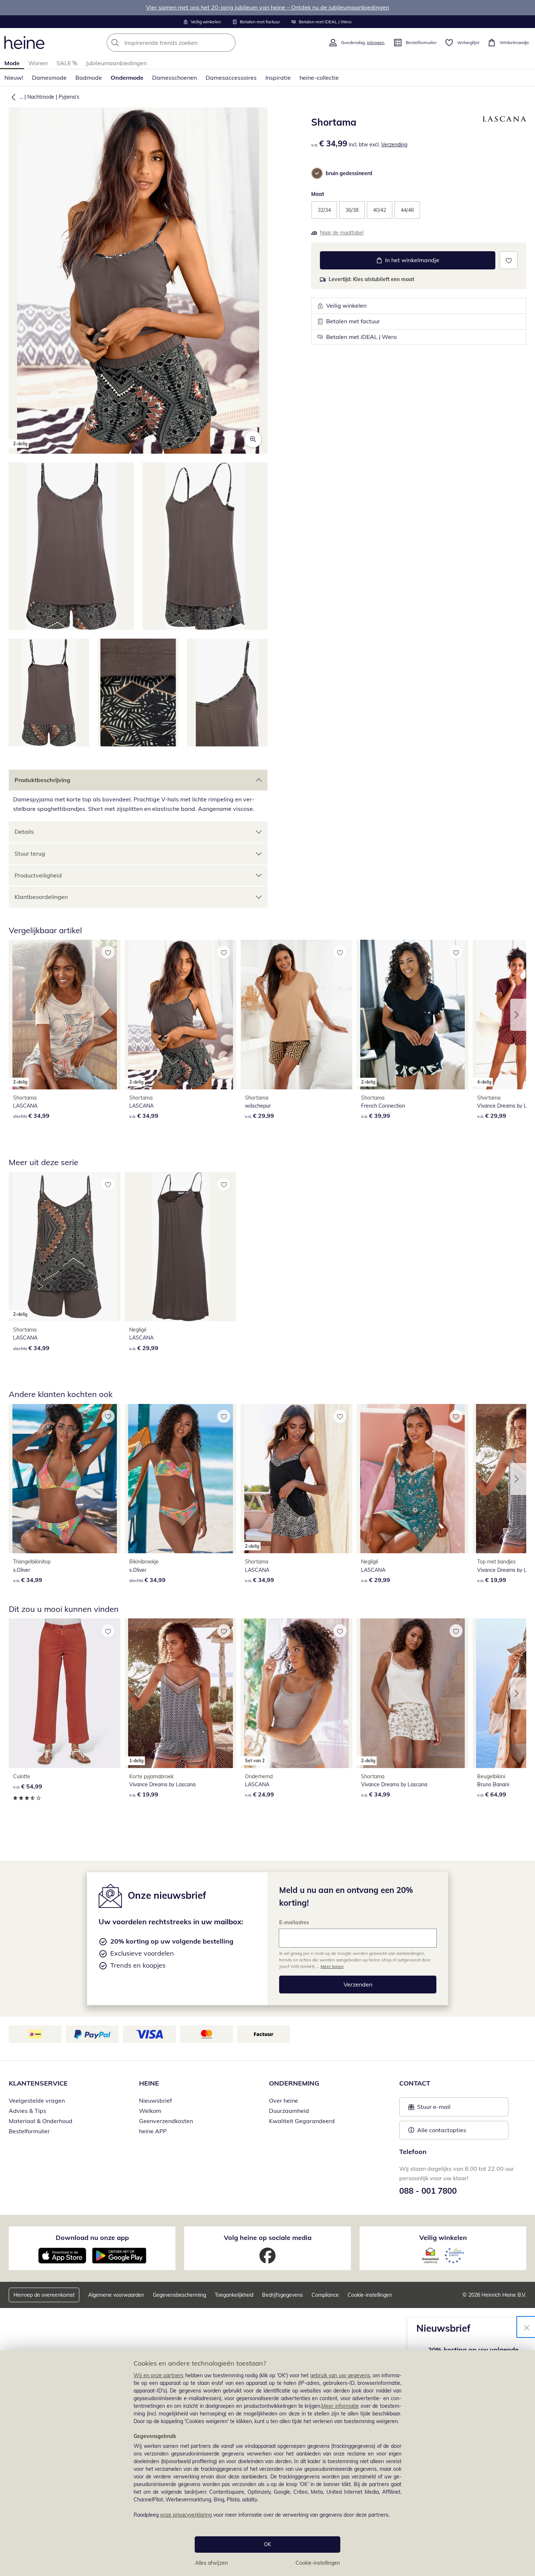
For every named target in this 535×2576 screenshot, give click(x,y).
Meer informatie (340, 2406)
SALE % (67, 63)
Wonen (38, 63)
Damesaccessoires (231, 78)
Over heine (284, 2100)
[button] (12, 97)
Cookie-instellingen (318, 2563)
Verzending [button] (394, 145)
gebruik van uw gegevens (340, 2375)
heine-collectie (319, 78)
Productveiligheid (38, 875)
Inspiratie (278, 78)
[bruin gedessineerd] (317, 173)
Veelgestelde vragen (37, 2100)
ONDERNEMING (294, 2083)
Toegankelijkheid (234, 2295)
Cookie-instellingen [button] (370, 2295)
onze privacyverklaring (186, 2515)
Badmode (89, 78)
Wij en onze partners (159, 2375)
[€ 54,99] (65, 1693)
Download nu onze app (92, 2238)
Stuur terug (30, 853)
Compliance (325, 2295)
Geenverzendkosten (166, 2121)
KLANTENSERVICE (38, 2083)
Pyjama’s (69, 97)
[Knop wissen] (228, 43)
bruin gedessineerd (349, 173)
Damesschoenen (175, 78)
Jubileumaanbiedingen (116, 63)
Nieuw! (14, 78)
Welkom (150, 2111)
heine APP (153, 2131)
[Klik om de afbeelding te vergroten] (253, 439)
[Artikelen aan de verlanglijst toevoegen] (509, 260)
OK (267, 2544)
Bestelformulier (29, 2131)
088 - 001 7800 (428, 2191)
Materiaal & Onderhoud (41, 2121)
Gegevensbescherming (179, 2295)
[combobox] (187, 43)
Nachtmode (41, 97)
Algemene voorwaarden (116, 2295)
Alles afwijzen (211, 2563)
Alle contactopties (442, 2130)
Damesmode (49, 78)
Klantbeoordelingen (41, 897)
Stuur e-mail (433, 2109)
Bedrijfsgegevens (282, 2295)
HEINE (149, 2083)
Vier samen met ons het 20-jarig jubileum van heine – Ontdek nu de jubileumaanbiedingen (267, 7)
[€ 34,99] (65, 1479)
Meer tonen (332, 1966)
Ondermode (127, 78)
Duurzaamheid (289, 2111)
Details (24, 832)
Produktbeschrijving (42, 780)
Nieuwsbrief (155, 2100)
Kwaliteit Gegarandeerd (302, 2121)
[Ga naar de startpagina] (24, 43)
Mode (12, 63)
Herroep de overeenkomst (44, 2295)
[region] (267, 2463)
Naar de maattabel (342, 233)
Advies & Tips (27, 2111)
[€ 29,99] (296, 1014)
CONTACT (415, 2083)
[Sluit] (527, 2327)
